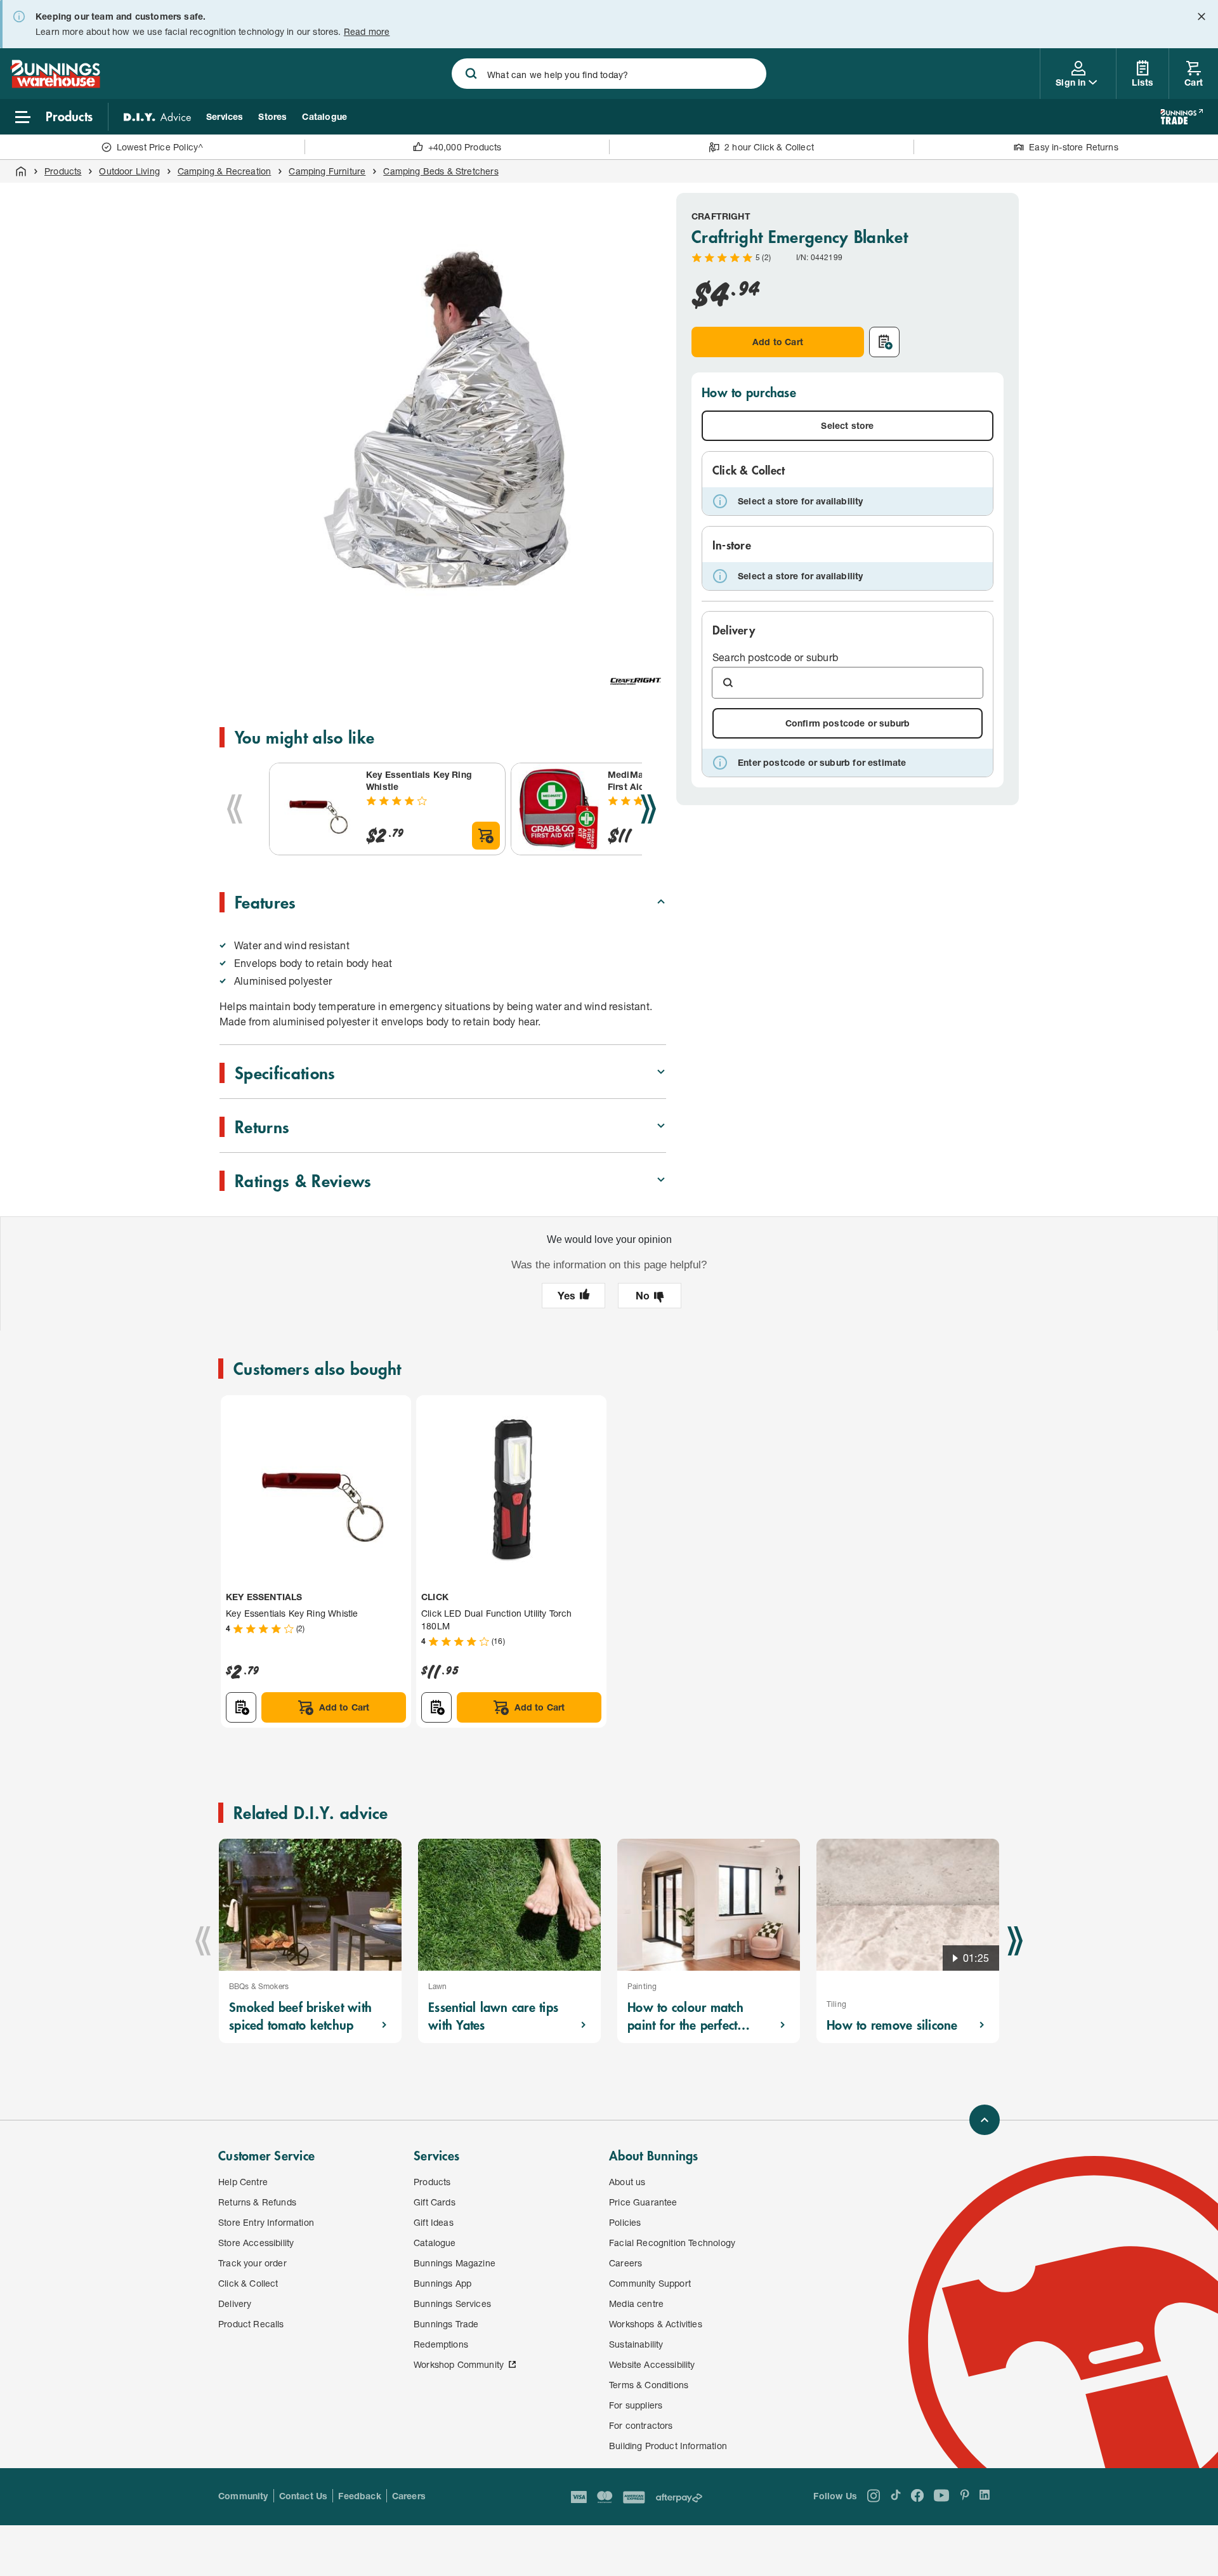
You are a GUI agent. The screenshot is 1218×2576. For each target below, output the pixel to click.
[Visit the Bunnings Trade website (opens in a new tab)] (1182, 117)
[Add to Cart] (486, 836)
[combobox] (609, 74)
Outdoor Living (129, 171)
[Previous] (235, 809)
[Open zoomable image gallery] (651, 628)
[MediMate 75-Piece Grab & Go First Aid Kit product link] (557, 809)
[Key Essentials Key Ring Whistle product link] (315, 809)
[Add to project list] (884, 342)
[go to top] (985, 2120)
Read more (367, 31)
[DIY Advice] (157, 117)
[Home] (21, 171)
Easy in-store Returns (1074, 147)
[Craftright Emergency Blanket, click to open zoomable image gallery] (445, 419)
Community (243, 2496)
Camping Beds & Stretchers (441, 171)
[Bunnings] (55, 84)
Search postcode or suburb (775, 657)
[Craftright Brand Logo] (636, 681)
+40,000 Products (465, 147)
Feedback (359, 2496)
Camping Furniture (327, 171)
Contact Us (304, 2496)
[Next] (648, 809)
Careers (409, 2496)
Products (63, 171)
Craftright (721, 216)
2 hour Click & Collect (769, 147)
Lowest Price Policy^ (160, 147)
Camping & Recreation (225, 171)
